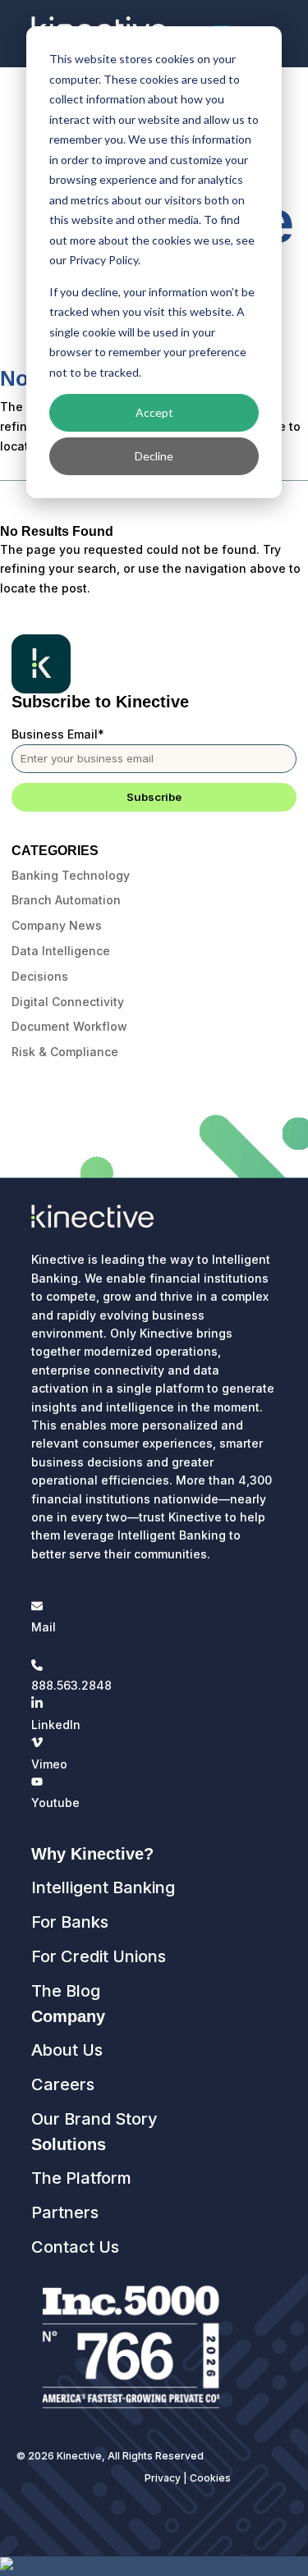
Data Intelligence (61, 951)
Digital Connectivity (68, 1002)
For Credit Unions (99, 1956)
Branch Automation (66, 900)
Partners (65, 2212)
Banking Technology (71, 875)
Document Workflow (69, 1026)
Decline (154, 456)
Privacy (163, 2478)
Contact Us (75, 2247)
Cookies (210, 2478)
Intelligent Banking (103, 1887)
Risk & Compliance (65, 1052)
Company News (57, 925)
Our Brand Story (94, 2119)
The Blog (66, 1991)
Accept (154, 412)
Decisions (40, 976)
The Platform (81, 2178)
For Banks (70, 1922)
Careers (63, 2084)
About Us (67, 2050)
